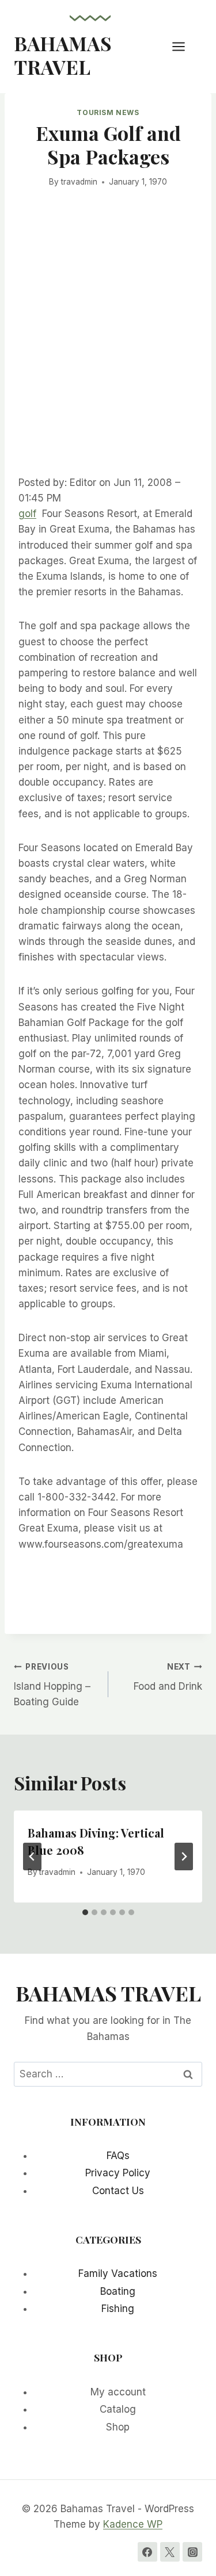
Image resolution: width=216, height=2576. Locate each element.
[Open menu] (184, 46)
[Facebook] (147, 2552)
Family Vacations (118, 2273)
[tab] (85, 1912)
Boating (118, 2291)
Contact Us (118, 2191)
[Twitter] (170, 2552)
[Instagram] (192, 2552)
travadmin (79, 182)
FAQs (118, 2156)
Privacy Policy (118, 2173)
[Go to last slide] (32, 1857)
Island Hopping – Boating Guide (52, 1685)
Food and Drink (168, 1677)
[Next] (184, 1857)
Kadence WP (133, 2524)
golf (27, 514)
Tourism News (108, 112)
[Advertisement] (108, 349)
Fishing (118, 2309)
